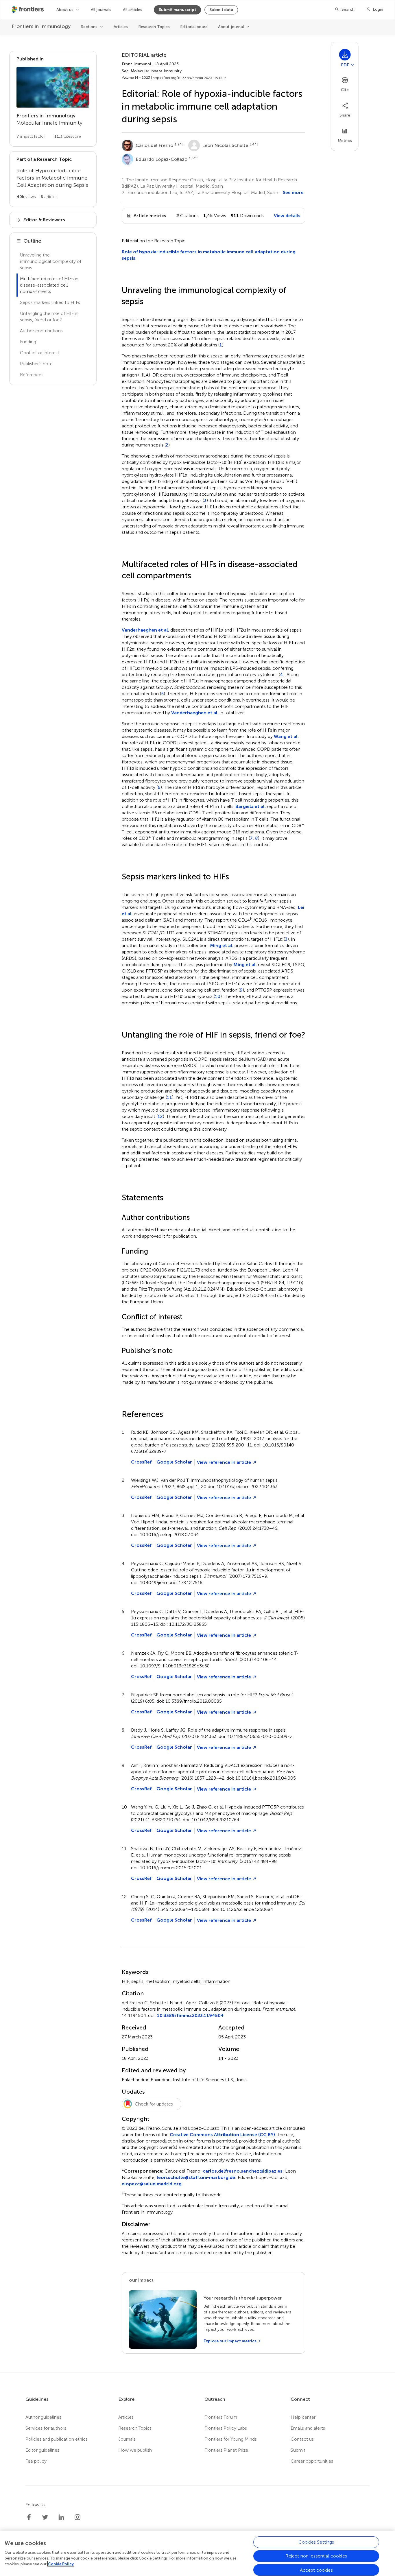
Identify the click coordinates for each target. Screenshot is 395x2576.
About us (65, 10)
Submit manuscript (177, 10)
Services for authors (46, 2428)
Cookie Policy (61, 2564)
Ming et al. (222, 945)
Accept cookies (316, 2570)
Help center (303, 2417)
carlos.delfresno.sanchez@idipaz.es (243, 2171)
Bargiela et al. (251, 806)
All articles (133, 10)
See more (293, 192)
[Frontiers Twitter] (45, 2517)
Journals (127, 2439)
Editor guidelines (42, 2450)
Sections (89, 27)
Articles (121, 27)
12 (160, 1117)
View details (287, 216)
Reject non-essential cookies (316, 2556)
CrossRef (141, 1462)
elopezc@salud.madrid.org (152, 2184)
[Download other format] (352, 64)
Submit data (221, 10)
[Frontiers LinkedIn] (61, 2517)
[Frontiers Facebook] (29, 2517)
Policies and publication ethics (57, 2439)
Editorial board (194, 27)
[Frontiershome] (28, 10)
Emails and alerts (308, 2428)
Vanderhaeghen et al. (145, 630)
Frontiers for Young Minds (231, 2439)
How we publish (135, 2450)
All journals (101, 10)
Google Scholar (174, 1462)
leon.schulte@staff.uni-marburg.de (196, 2177)
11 (169, 1097)
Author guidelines (43, 2417)
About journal (231, 27)
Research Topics (154, 27)
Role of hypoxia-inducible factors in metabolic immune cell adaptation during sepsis (209, 255)
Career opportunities (312, 2461)
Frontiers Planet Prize (226, 2450)
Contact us (302, 2439)
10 (218, 997)
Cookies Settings (316, 2542)
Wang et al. (286, 736)
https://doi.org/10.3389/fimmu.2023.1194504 (190, 78)
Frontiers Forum (221, 2417)
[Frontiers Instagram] (77, 2517)
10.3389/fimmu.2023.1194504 (190, 2015)
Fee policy (36, 2461)
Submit (298, 2450)
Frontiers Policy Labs (226, 2428)
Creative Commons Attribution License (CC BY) (222, 2135)
